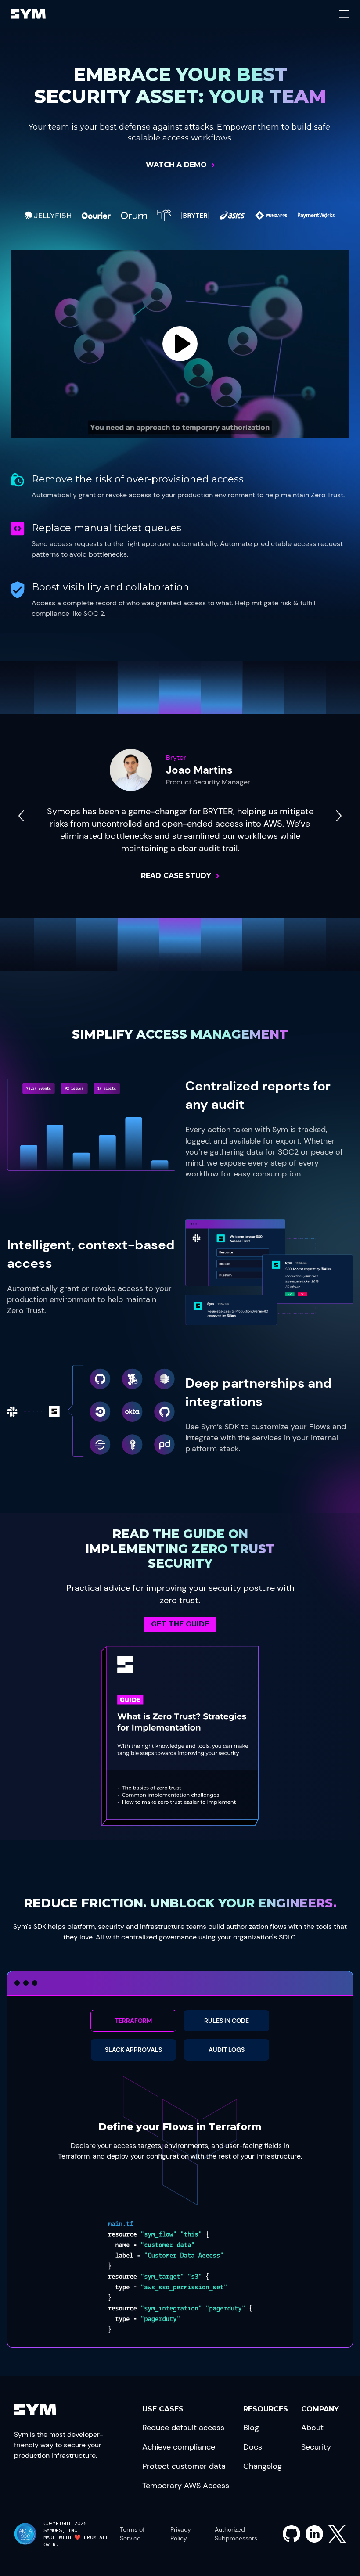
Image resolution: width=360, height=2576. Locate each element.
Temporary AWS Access (186, 2486)
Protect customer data (184, 2466)
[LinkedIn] (314, 2534)
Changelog (263, 2466)
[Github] (292, 2534)
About (312, 2428)
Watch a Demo (176, 165)
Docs (253, 2447)
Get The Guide (180, 1624)
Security (316, 2447)
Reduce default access (183, 2428)
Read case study (176, 876)
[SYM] (28, 14)
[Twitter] (337, 2534)
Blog (251, 2428)
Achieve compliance (179, 2447)
